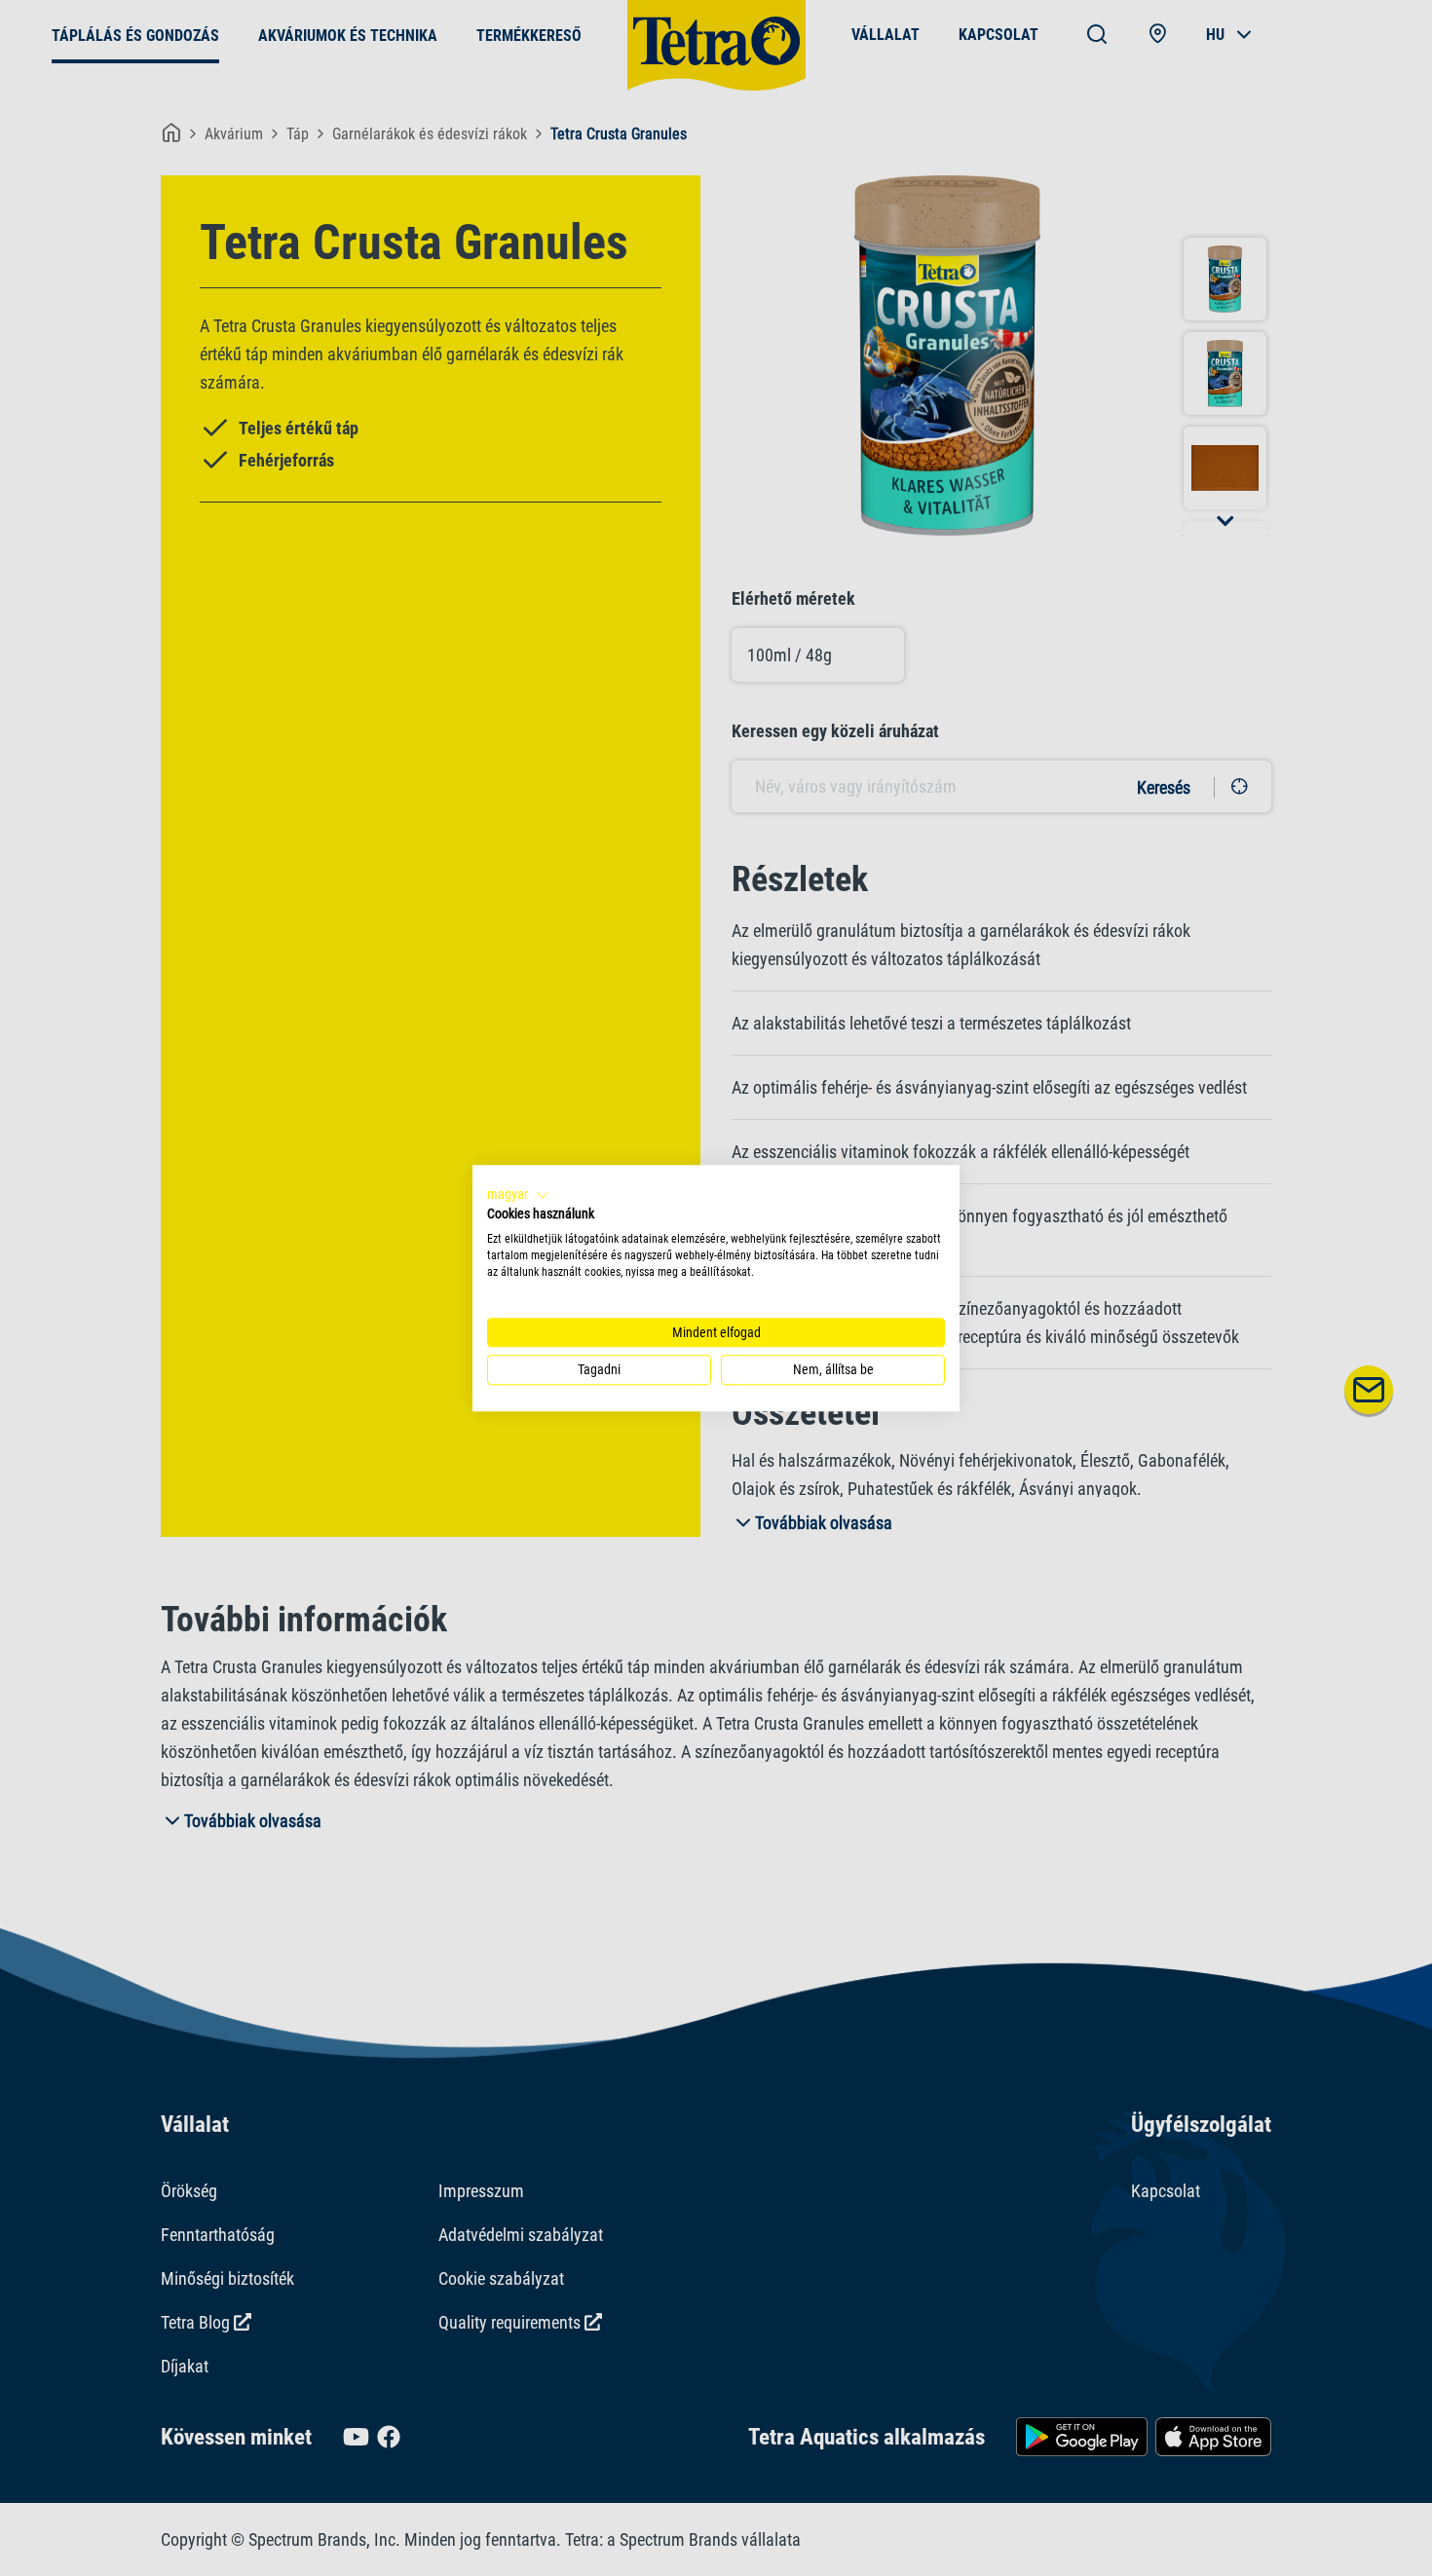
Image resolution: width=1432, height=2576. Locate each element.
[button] (518, 1195)
